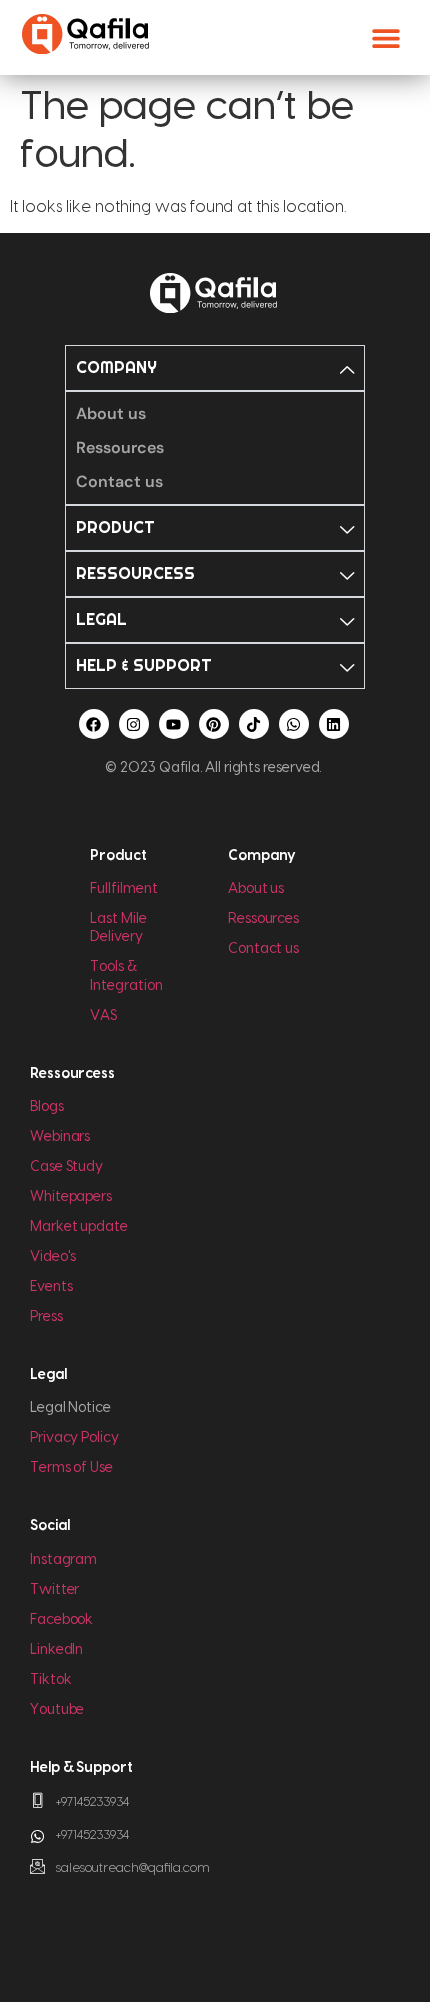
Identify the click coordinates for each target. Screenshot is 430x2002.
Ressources (263, 919)
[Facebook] (94, 724)
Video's (53, 1257)
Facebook (61, 1620)
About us (256, 889)
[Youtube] (174, 724)
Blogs (47, 1107)
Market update (79, 1227)
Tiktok (51, 1680)
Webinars (60, 1137)
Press (46, 1317)
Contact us (263, 949)
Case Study (66, 1167)
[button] (386, 37)
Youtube (57, 1710)
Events (51, 1287)
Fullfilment (123, 889)
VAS (103, 1016)
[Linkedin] (334, 724)
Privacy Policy (74, 1438)
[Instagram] (134, 724)
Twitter (54, 1590)
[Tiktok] (254, 724)
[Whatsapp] (294, 724)
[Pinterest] (214, 724)
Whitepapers (71, 1197)
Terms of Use (71, 1468)
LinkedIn (56, 1650)
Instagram (63, 1560)
